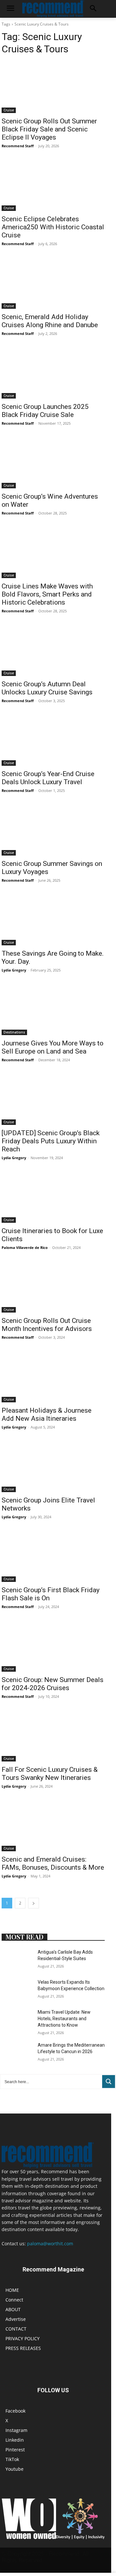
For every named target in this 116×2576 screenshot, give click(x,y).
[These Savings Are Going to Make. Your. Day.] (53, 919)
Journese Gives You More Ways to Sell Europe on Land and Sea (53, 1047)
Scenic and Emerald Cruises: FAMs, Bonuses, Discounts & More (53, 1863)
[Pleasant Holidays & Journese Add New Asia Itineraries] (53, 1376)
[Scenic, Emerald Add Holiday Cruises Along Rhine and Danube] (53, 283)
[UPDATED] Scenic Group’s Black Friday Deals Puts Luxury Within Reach (51, 1141)
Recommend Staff (18, 146)
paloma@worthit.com (50, 2244)
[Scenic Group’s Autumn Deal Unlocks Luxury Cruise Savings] (53, 650)
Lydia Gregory (14, 970)
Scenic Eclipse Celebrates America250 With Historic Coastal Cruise (53, 227)
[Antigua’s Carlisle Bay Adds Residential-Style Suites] (17, 1960)
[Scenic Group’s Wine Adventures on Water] (53, 462)
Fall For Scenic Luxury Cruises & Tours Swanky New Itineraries (50, 1774)
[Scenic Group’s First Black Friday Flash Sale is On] (53, 1556)
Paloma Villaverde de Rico (25, 1247)
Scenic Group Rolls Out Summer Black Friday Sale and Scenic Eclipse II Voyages (49, 129)
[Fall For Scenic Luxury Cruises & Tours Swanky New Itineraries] (53, 1736)
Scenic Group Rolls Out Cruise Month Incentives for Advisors (47, 1325)
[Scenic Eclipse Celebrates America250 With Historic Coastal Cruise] (53, 185)
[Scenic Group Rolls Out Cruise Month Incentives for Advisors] (53, 1287)
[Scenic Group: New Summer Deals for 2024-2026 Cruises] (53, 1646)
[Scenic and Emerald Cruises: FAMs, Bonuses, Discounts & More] (53, 1825)
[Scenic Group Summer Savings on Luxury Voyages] (53, 830)
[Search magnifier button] (109, 2082)
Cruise (9, 110)
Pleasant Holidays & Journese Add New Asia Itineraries (47, 1414)
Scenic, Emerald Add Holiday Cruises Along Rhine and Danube (50, 321)
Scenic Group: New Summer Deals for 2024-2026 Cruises (53, 1684)
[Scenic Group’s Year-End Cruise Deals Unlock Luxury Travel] (53, 740)
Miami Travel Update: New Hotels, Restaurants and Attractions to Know (64, 2018)
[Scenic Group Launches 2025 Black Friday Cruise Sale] (53, 373)
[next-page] (34, 1903)
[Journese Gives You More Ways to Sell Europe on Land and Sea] (53, 1009)
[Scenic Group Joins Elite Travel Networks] (53, 1466)
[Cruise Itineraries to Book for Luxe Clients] (53, 1197)
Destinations (14, 1032)
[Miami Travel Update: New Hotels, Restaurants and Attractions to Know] (17, 2020)
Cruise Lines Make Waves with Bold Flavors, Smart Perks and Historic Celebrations (47, 594)
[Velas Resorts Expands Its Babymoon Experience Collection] (17, 1990)
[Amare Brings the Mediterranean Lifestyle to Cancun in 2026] (17, 2053)
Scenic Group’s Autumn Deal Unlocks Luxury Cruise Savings (47, 688)
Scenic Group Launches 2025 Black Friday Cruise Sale (45, 411)
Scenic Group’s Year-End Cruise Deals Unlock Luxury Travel (48, 778)
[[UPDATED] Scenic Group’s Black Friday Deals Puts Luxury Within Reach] (53, 1099)
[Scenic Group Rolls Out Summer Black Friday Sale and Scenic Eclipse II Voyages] (53, 87)
